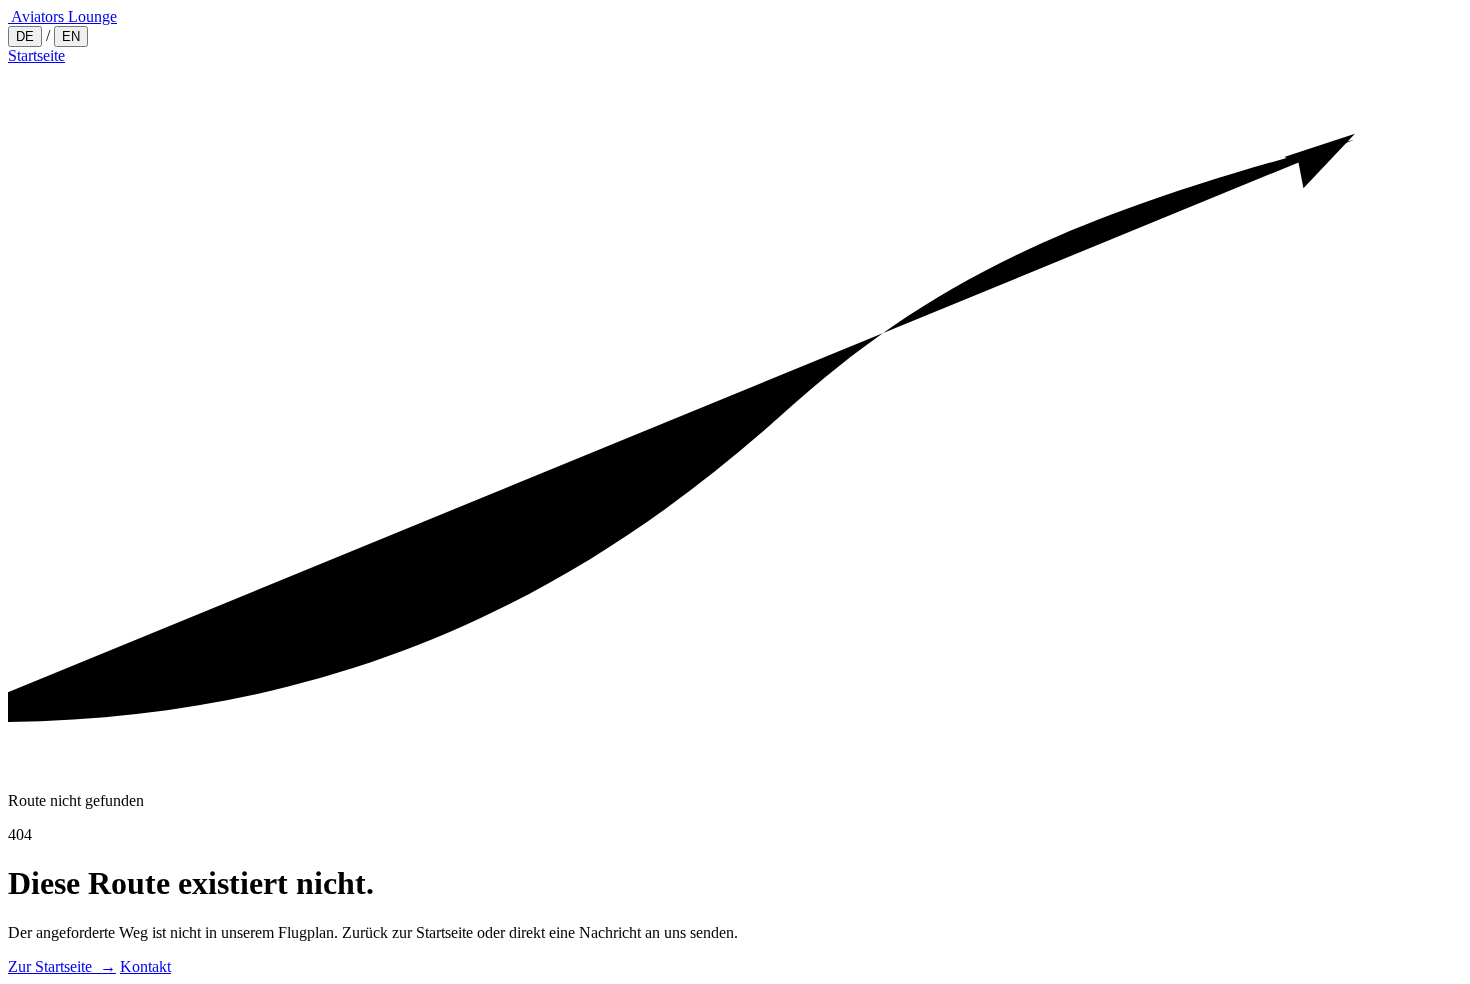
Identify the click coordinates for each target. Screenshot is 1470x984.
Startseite (36, 55)
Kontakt (145, 966)
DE (25, 36)
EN (71, 36)
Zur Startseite (62, 966)
